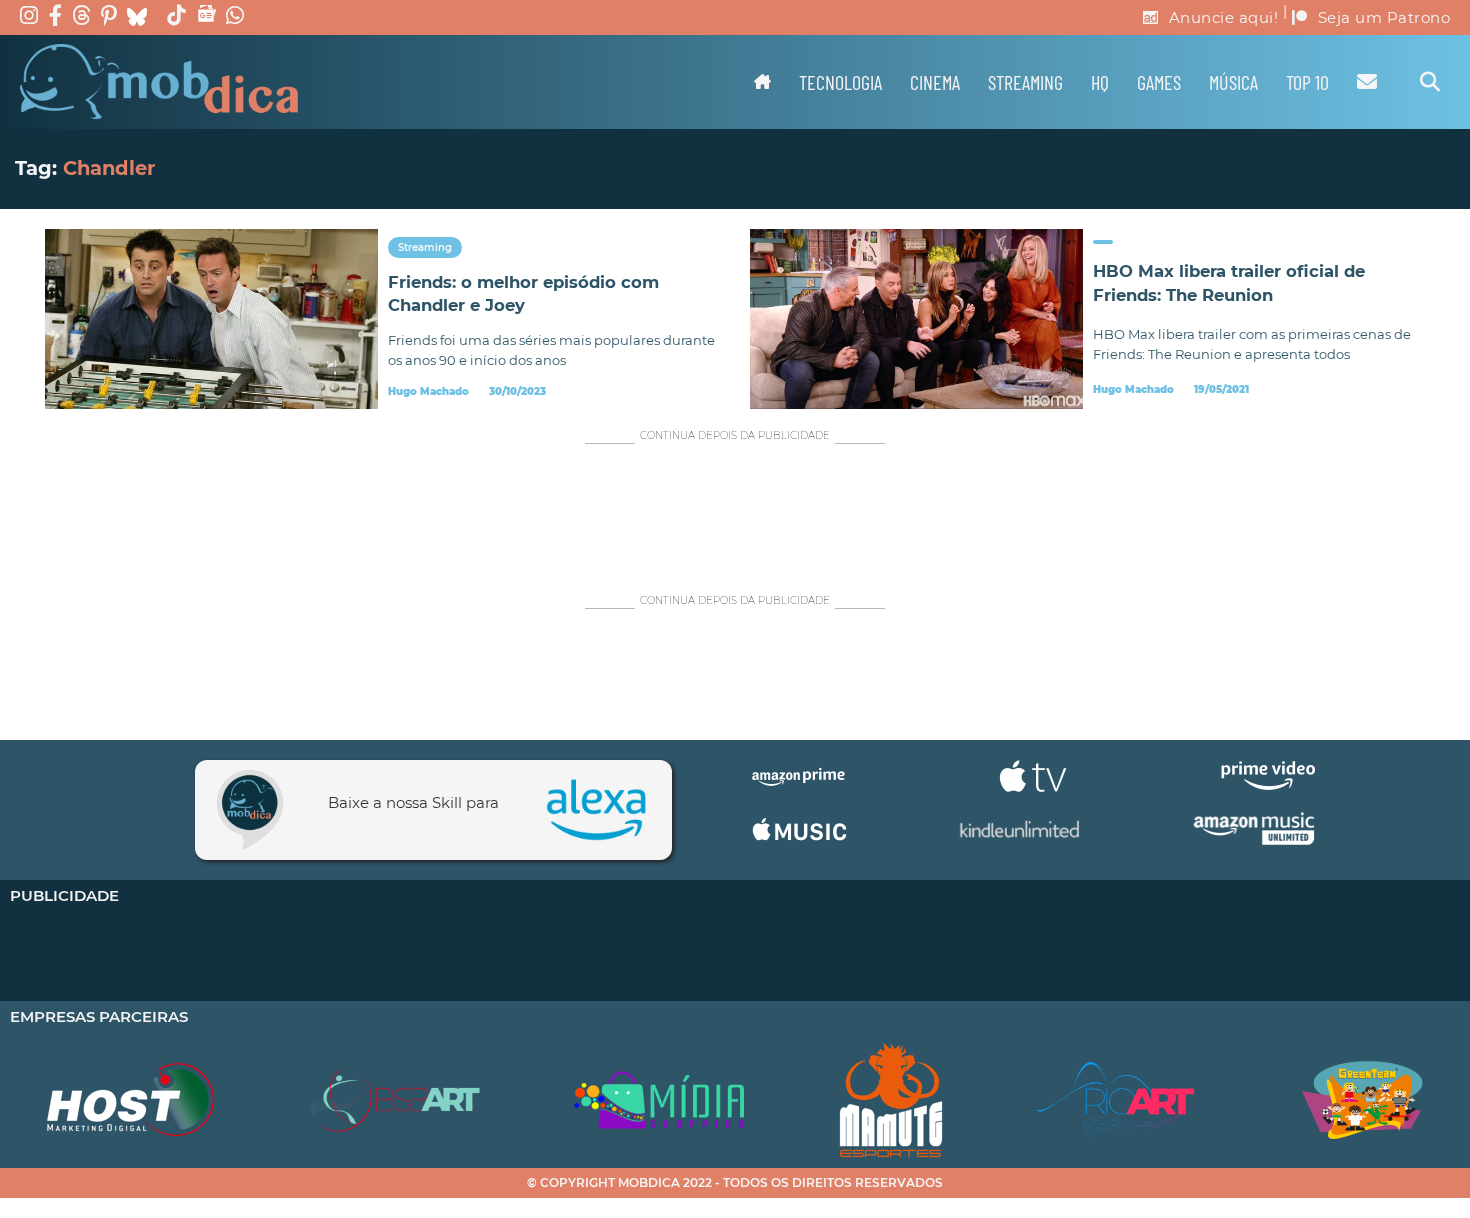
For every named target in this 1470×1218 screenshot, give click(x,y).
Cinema (935, 82)
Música (1233, 82)
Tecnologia (840, 82)
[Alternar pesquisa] (1430, 82)
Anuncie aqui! (1224, 17)
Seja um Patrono (1384, 17)
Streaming (1025, 82)
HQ (1100, 82)
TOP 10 (1307, 82)
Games (1159, 82)
